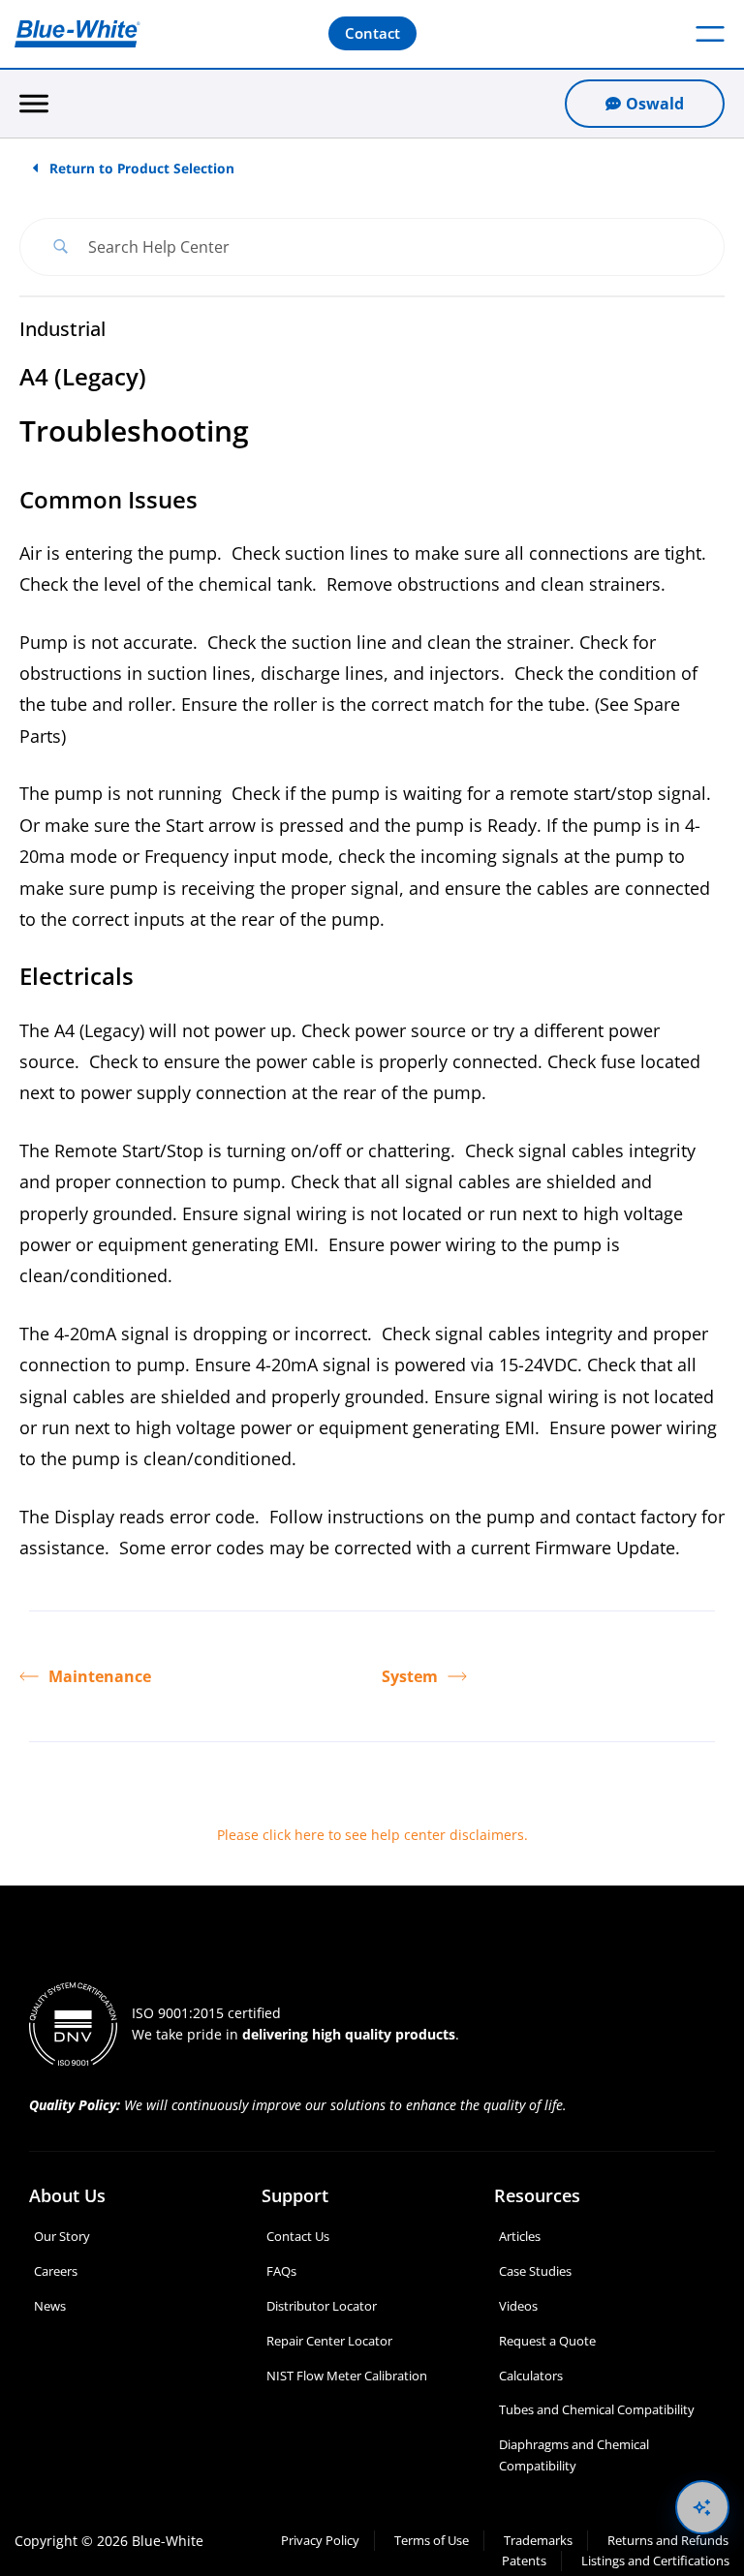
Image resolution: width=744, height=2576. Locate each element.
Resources (537, 2195)
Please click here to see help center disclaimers (371, 1835)
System (410, 1676)
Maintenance (100, 1676)
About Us (67, 2195)
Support (295, 2195)
